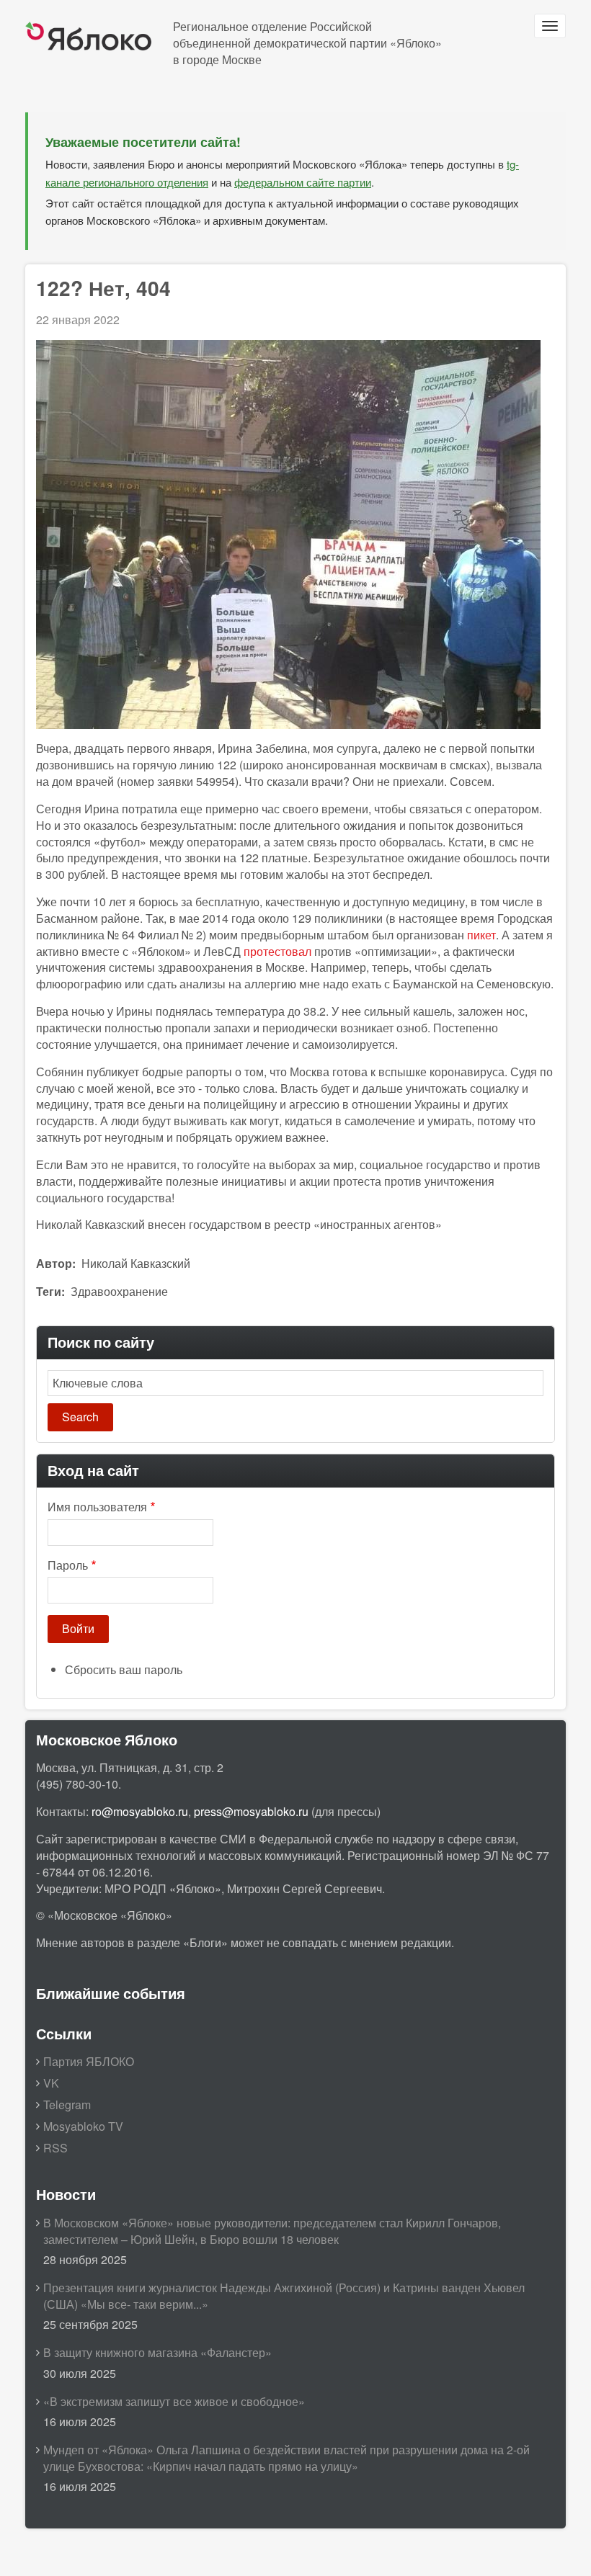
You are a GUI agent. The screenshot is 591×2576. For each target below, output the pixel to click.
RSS (55, 2148)
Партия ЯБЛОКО (89, 2061)
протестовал (277, 951)
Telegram (67, 2105)
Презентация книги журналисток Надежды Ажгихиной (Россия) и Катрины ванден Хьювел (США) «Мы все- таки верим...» (284, 2296)
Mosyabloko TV (83, 2126)
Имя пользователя (97, 1507)
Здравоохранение (119, 1291)
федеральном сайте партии (303, 182)
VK (51, 2083)
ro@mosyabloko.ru (140, 1811)
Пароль (68, 1565)
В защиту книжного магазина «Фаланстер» (157, 2352)
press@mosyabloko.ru (251, 1811)
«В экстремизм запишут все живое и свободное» (174, 2401)
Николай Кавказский (136, 1263)
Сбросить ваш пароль (124, 1669)
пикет (481, 935)
